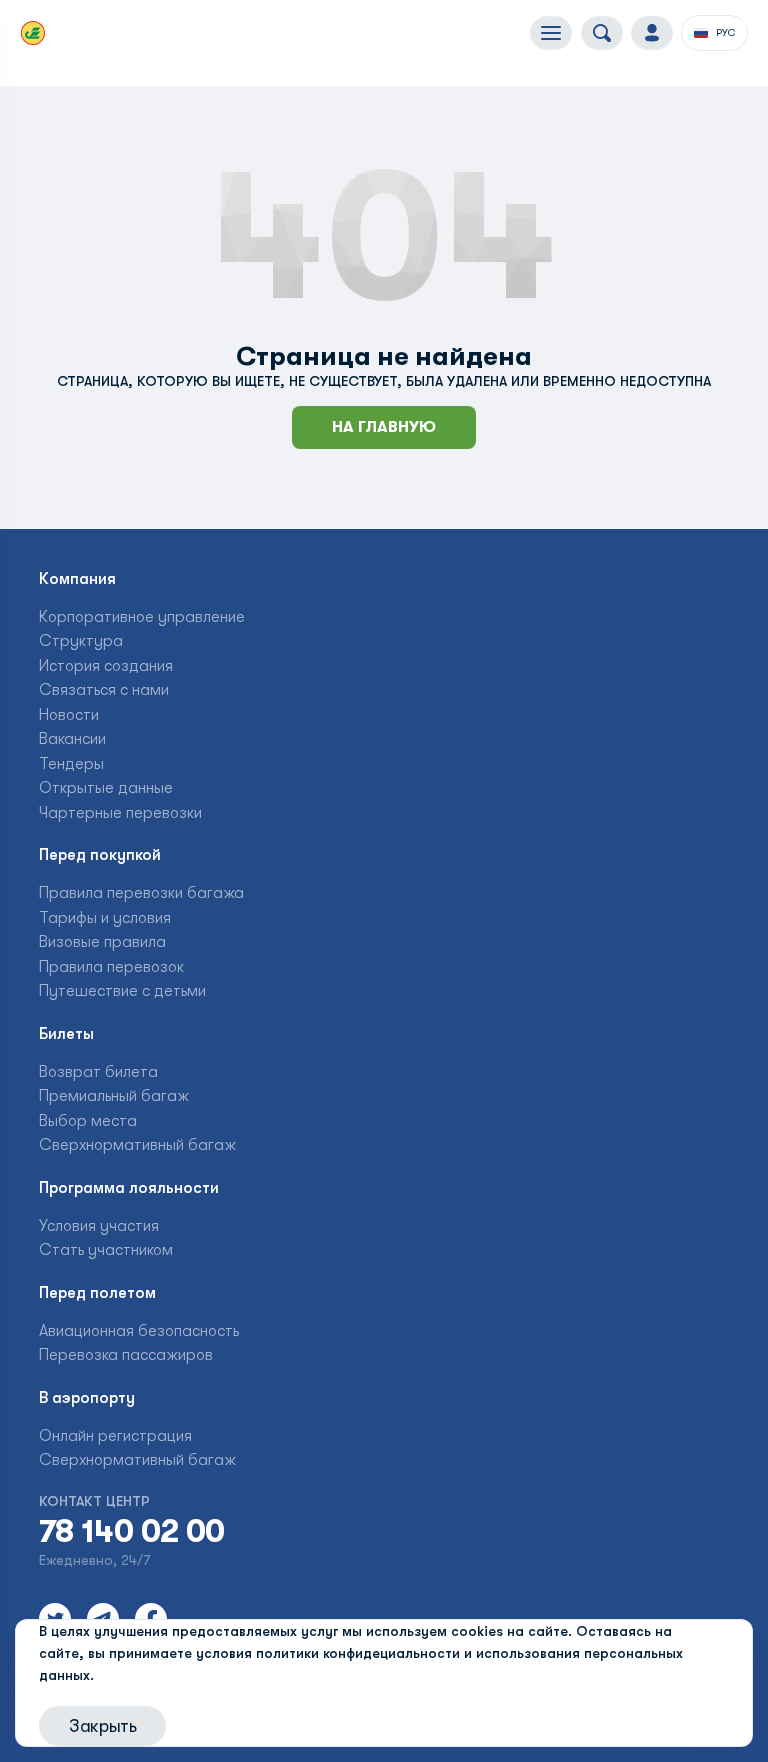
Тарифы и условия (105, 918)
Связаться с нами (104, 690)
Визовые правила (102, 942)
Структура (81, 641)
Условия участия (99, 1226)
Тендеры (71, 764)
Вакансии (72, 739)
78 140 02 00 (131, 1532)
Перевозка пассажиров (126, 1355)
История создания (106, 666)
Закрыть (102, 1726)
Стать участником (106, 1250)
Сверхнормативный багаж (137, 1145)
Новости (69, 715)
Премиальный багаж (114, 1096)
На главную (384, 427)
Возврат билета (98, 1072)
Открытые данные (106, 788)
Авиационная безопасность (139, 1331)
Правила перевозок (111, 967)
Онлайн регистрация (115, 1436)
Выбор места (88, 1121)
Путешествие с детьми (122, 991)
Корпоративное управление (142, 617)
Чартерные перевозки (120, 813)
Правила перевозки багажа (141, 893)
